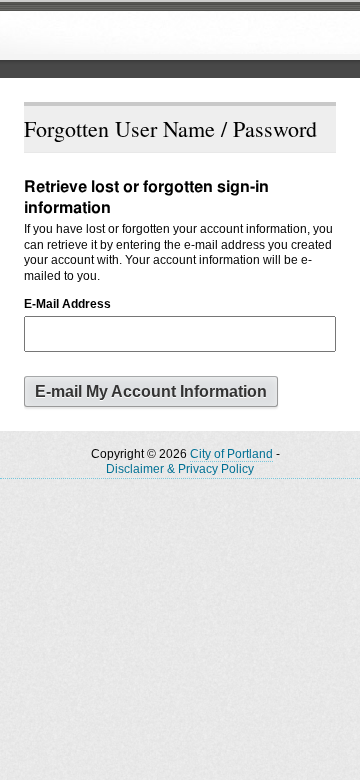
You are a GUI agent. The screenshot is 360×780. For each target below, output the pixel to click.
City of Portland (231, 454)
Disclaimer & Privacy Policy (180, 469)
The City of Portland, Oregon (165, 36)
